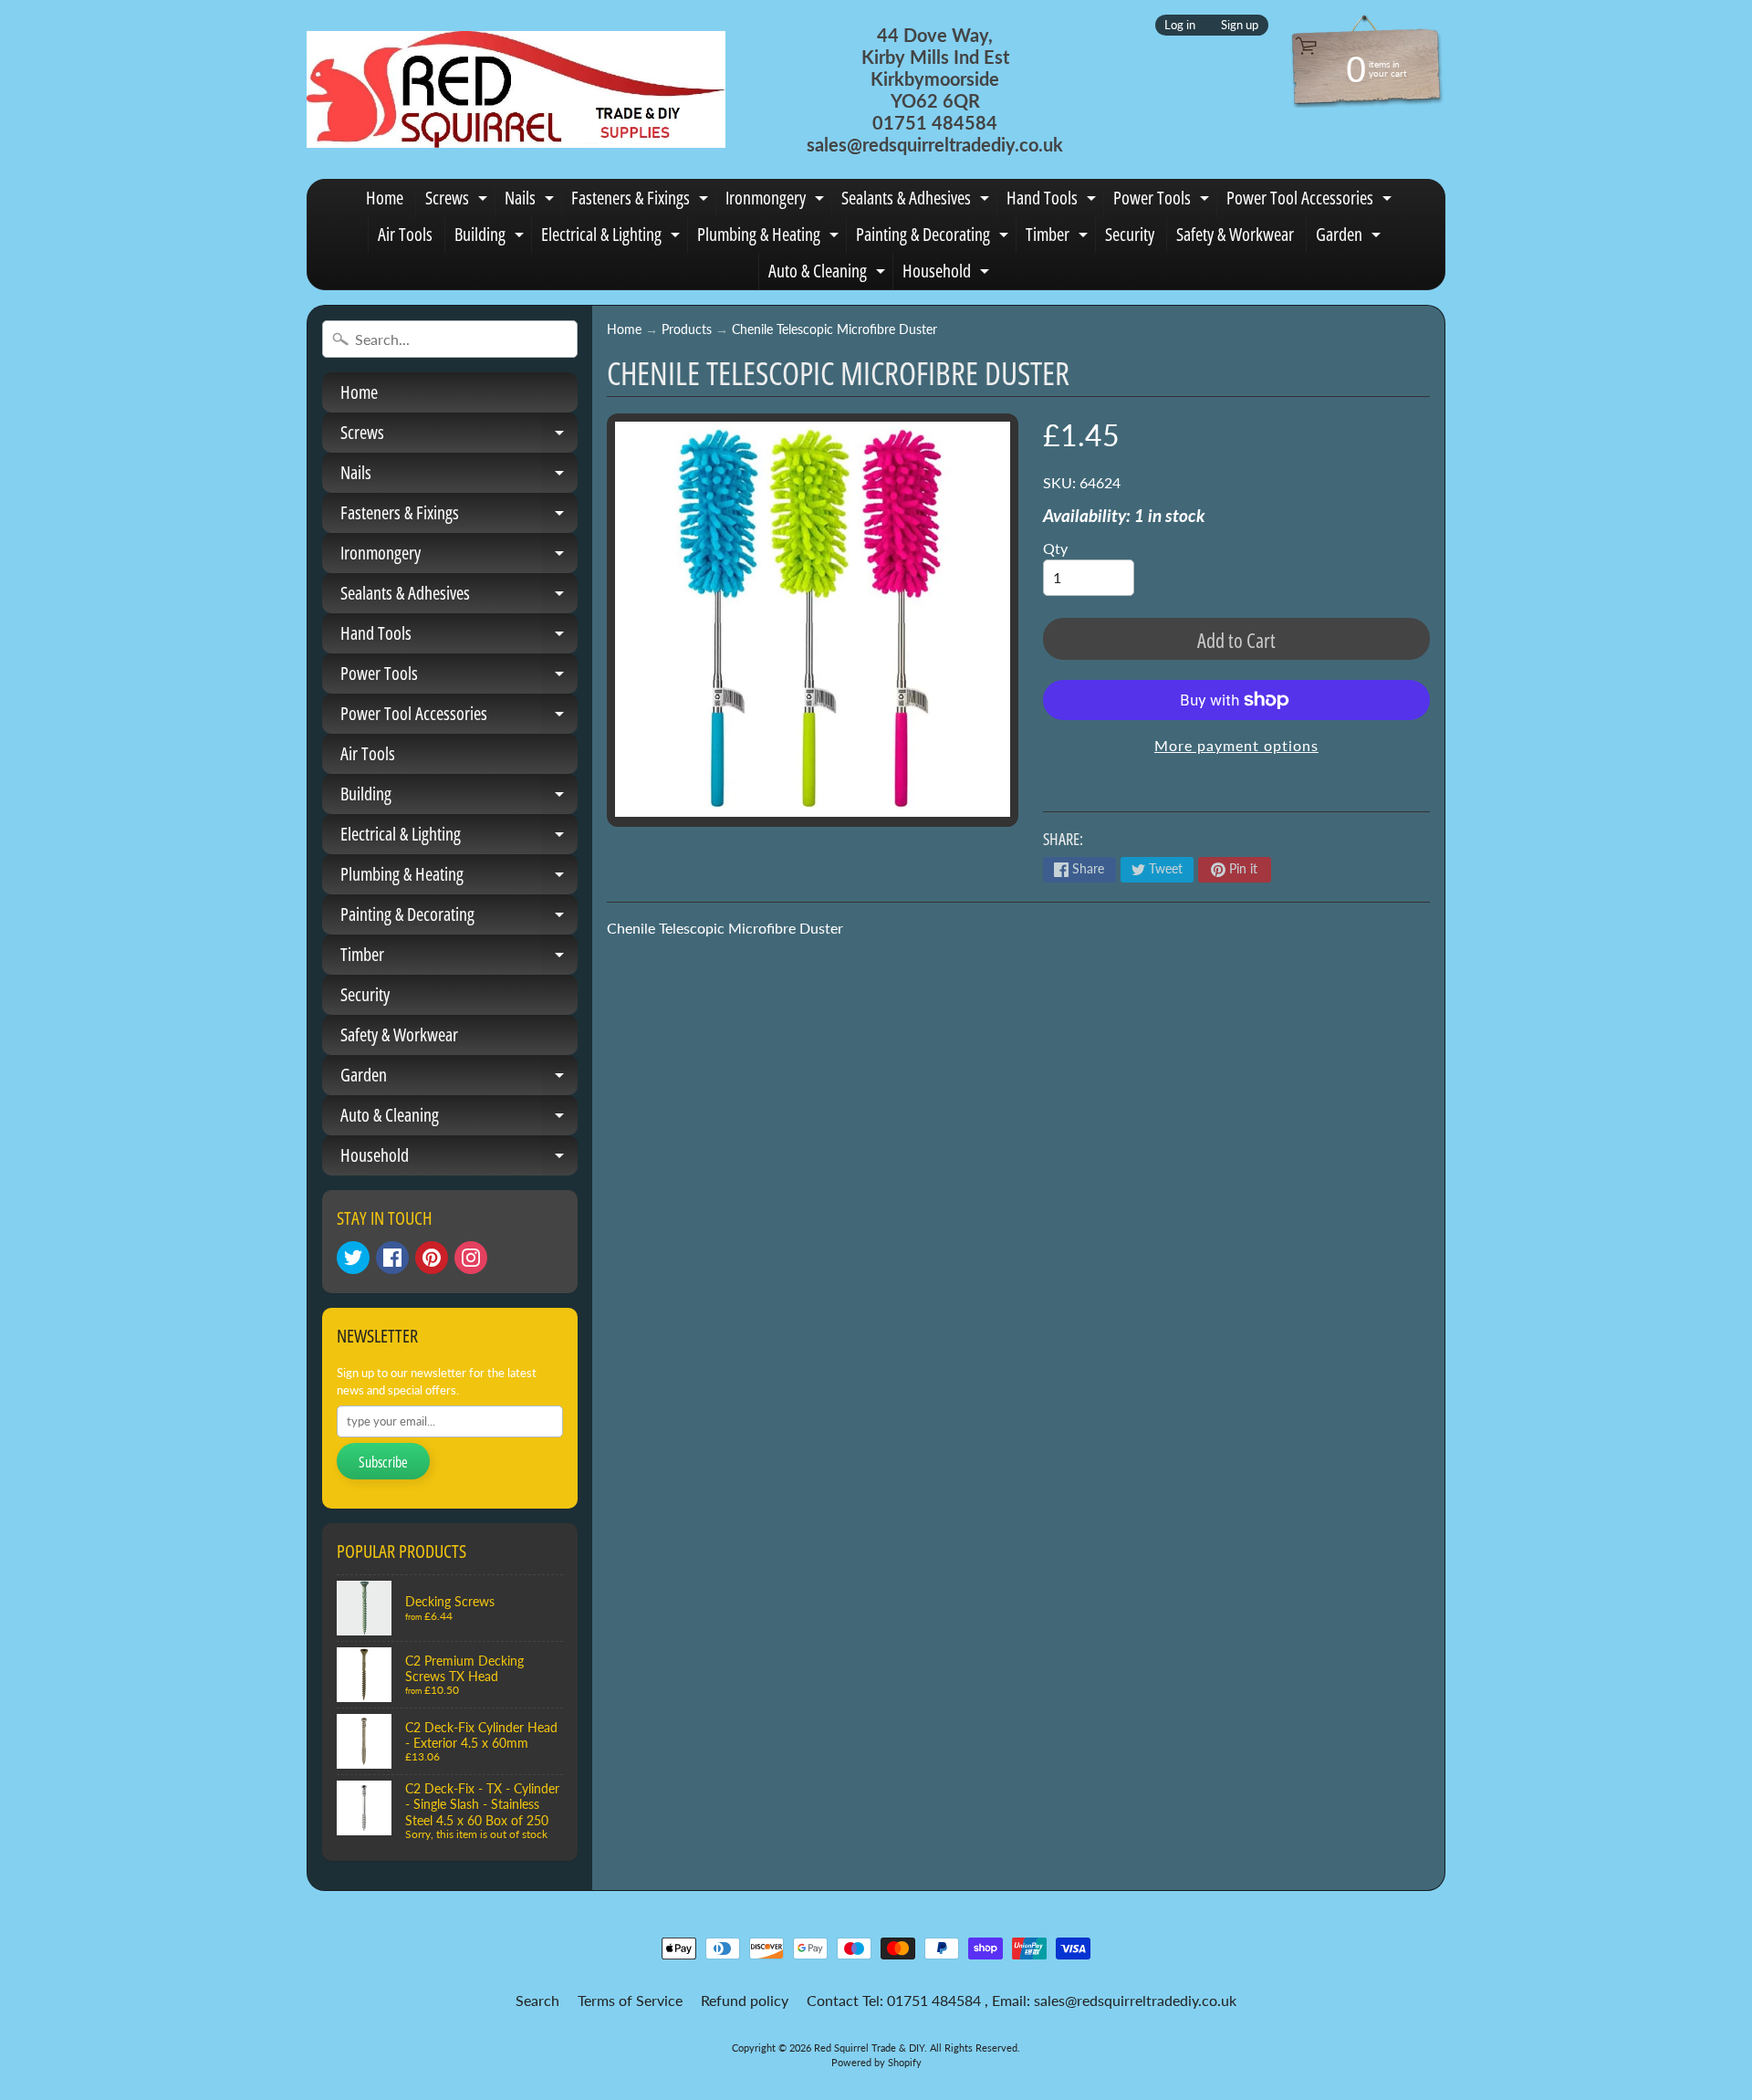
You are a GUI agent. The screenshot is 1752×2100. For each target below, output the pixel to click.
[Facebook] (392, 1258)
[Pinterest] (432, 1258)
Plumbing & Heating (770, 237)
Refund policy (745, 2000)
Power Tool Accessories (1311, 201)
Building (491, 237)
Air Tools (405, 234)
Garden (1350, 237)
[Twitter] (353, 1258)
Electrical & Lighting (613, 237)
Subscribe (383, 1462)
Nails (532, 201)
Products (687, 329)
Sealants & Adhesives (918, 201)
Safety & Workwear (1235, 234)
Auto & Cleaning (829, 274)
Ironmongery (777, 201)
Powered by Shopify (876, 2062)
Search (537, 2000)
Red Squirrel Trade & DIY (869, 2048)
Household (948, 274)
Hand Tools (1053, 201)
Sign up (1240, 25)
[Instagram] (471, 1258)
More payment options (1236, 745)
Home (385, 198)
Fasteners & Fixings (642, 201)
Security (1130, 234)
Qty (1055, 548)
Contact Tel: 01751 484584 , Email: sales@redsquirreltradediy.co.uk (1022, 2000)
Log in (1180, 25)
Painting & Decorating (934, 237)
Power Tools (1163, 201)
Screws (459, 201)
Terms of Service (630, 2000)
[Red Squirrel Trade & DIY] (516, 89)
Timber (1059, 237)
